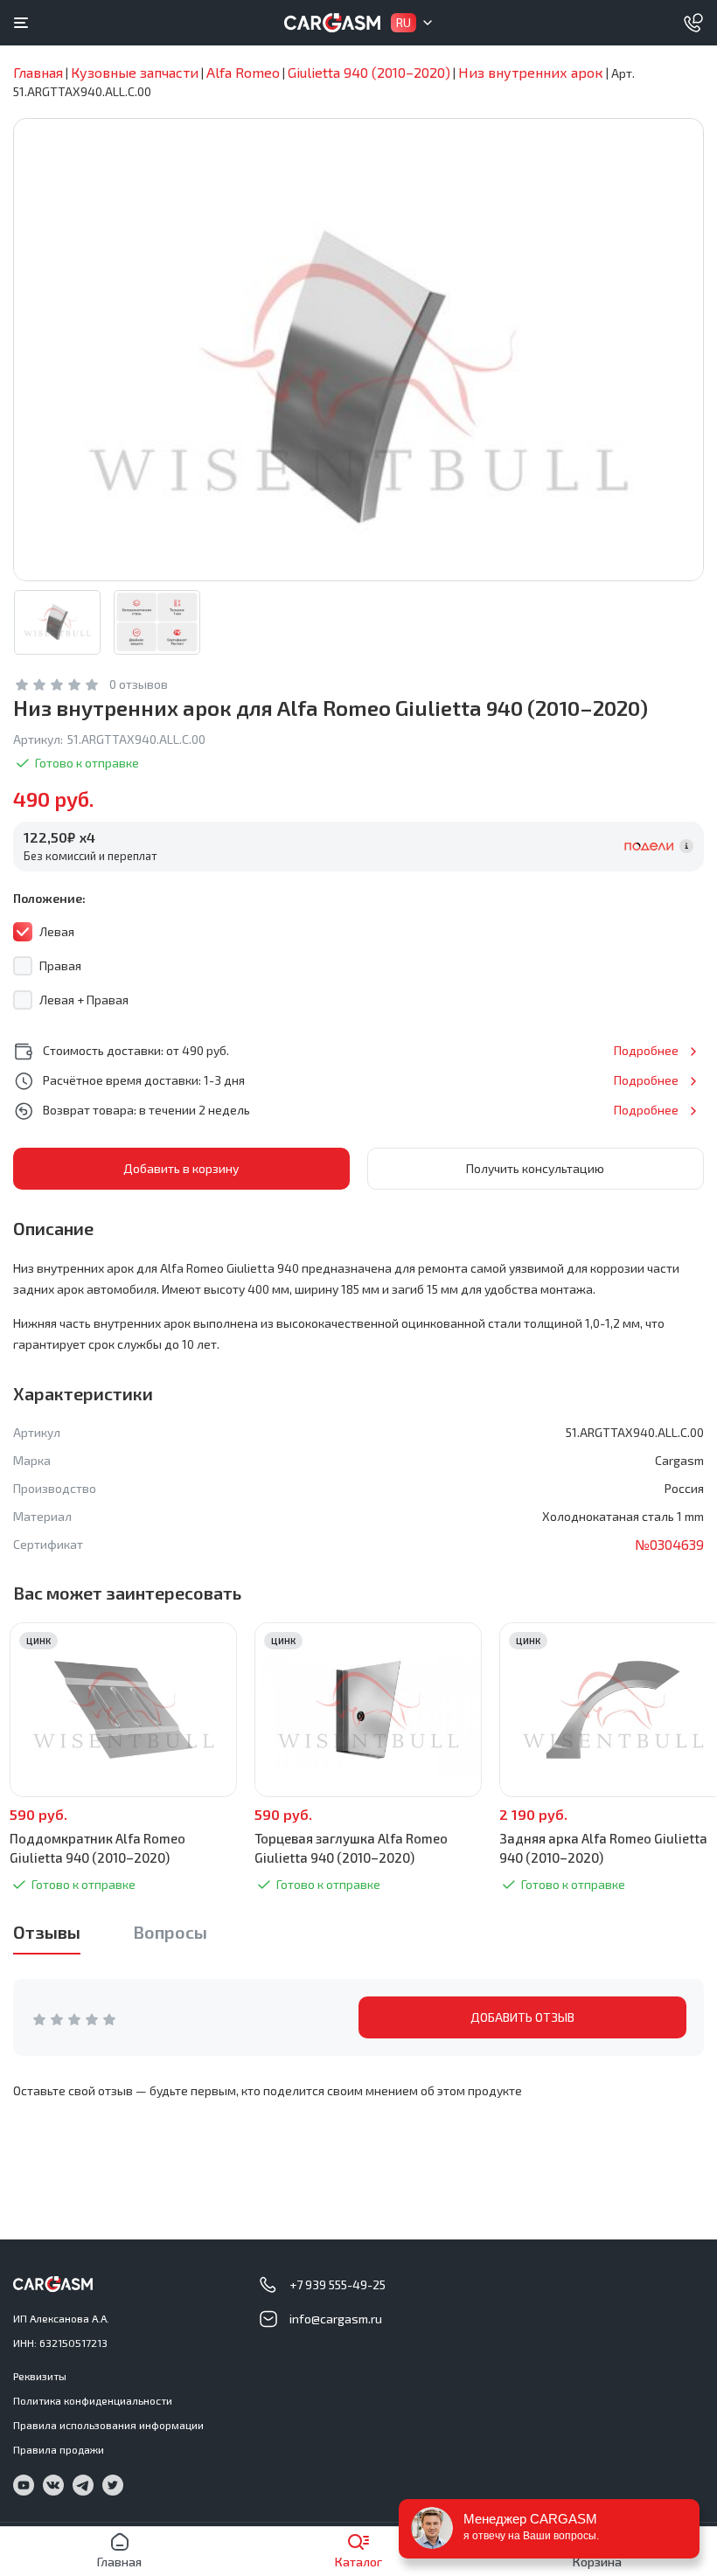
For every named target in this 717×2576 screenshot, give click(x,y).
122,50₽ (59, 837)
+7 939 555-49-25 (338, 2284)
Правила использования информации (108, 2425)
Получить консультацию (535, 1168)
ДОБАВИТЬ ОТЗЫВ (522, 2017)
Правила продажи (59, 2449)
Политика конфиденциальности (93, 2400)
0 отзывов (139, 684)
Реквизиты (40, 2376)
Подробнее (646, 1050)
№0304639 (669, 1544)
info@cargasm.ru (336, 2319)
